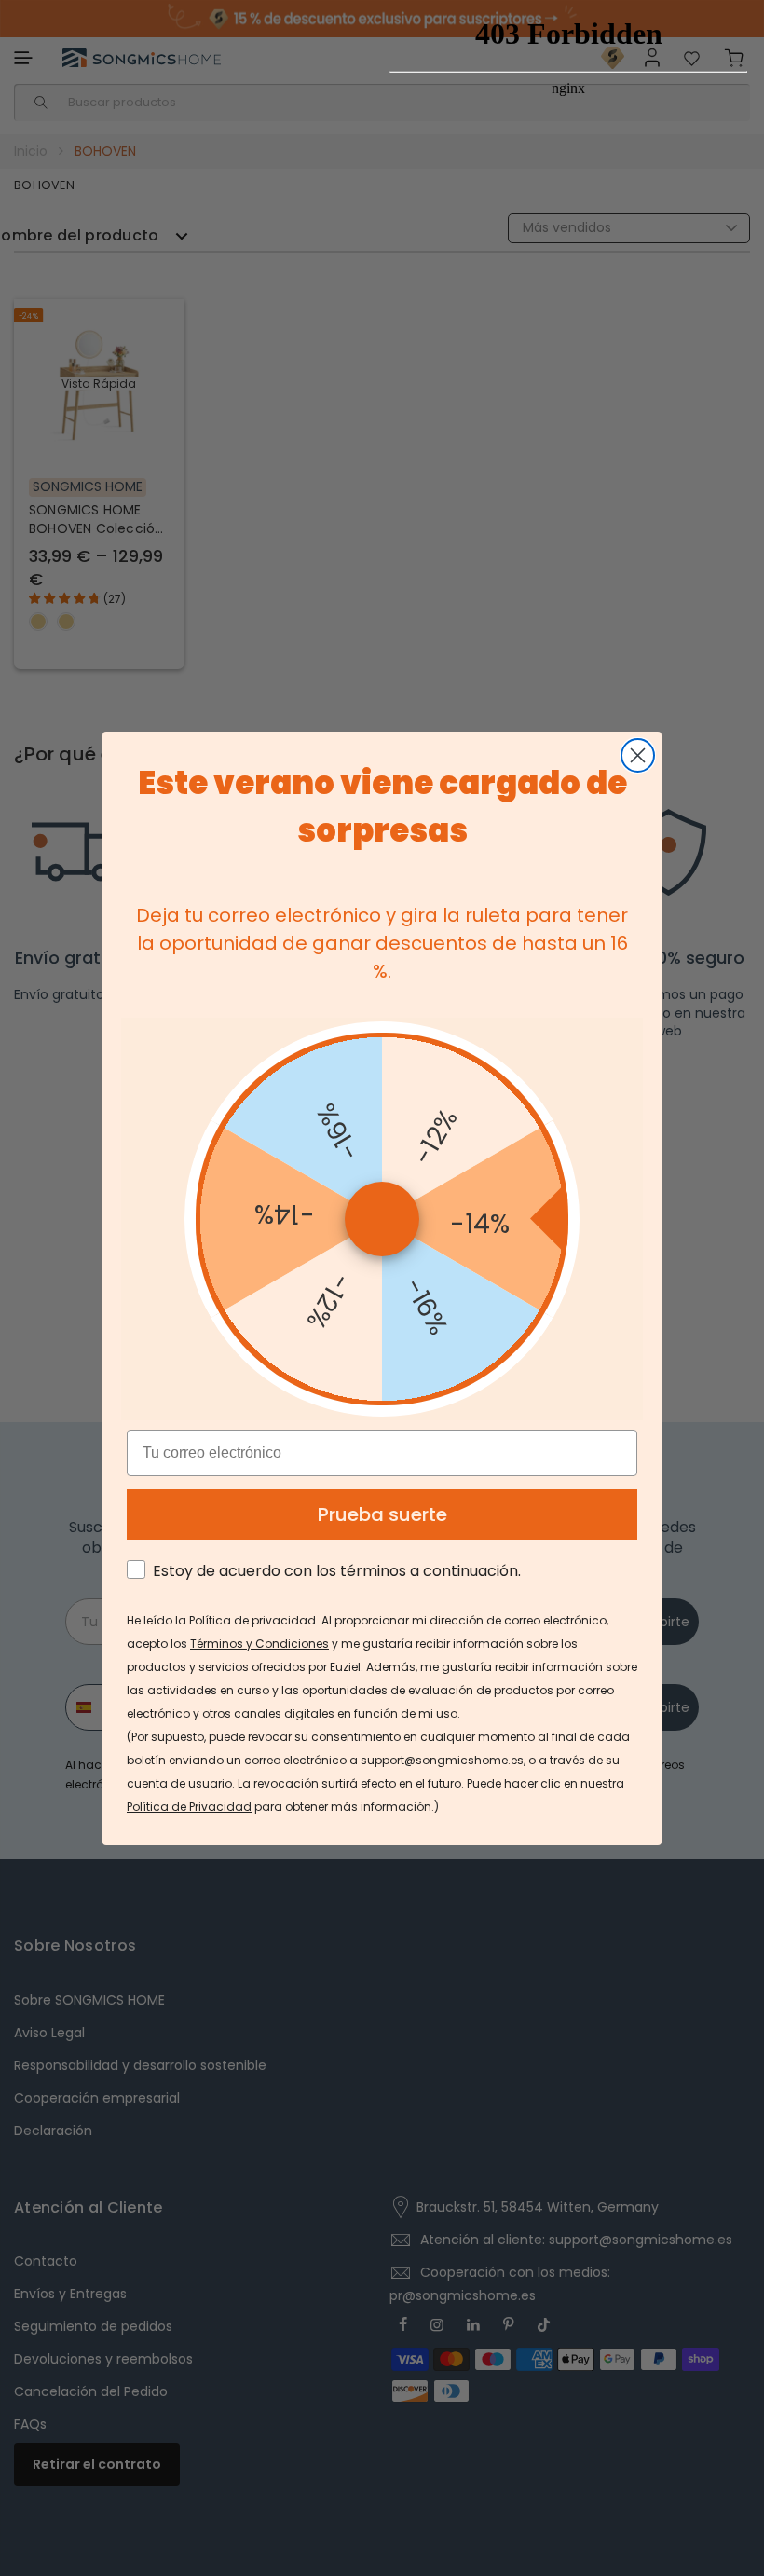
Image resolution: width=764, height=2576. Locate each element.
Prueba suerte (382, 1514)
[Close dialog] (638, 755)
